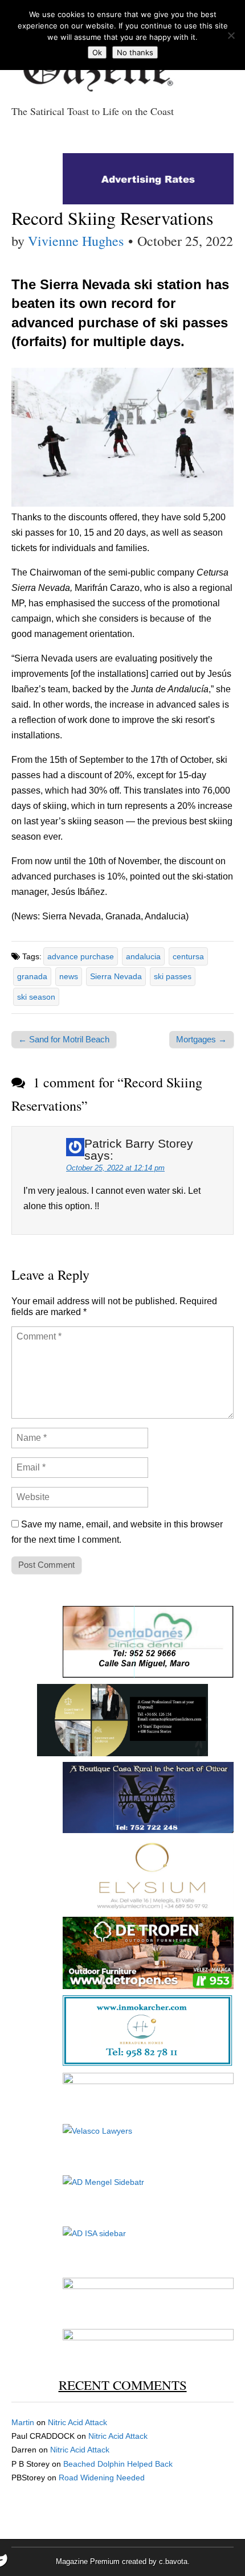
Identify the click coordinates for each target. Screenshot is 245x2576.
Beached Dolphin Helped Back (118, 2464)
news (69, 976)
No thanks (135, 52)
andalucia (143, 956)
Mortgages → (201, 1039)
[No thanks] (231, 35)
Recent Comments (123, 2385)
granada (32, 976)
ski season (36, 997)
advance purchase (81, 956)
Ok (97, 52)
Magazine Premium (88, 2561)
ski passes (173, 976)
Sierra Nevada (116, 976)
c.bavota (173, 2561)
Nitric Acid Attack (77, 2422)
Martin (23, 2422)
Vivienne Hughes (76, 241)
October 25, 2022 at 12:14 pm (115, 1168)
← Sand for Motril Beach (64, 1039)
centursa (188, 956)
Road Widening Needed (102, 2478)
